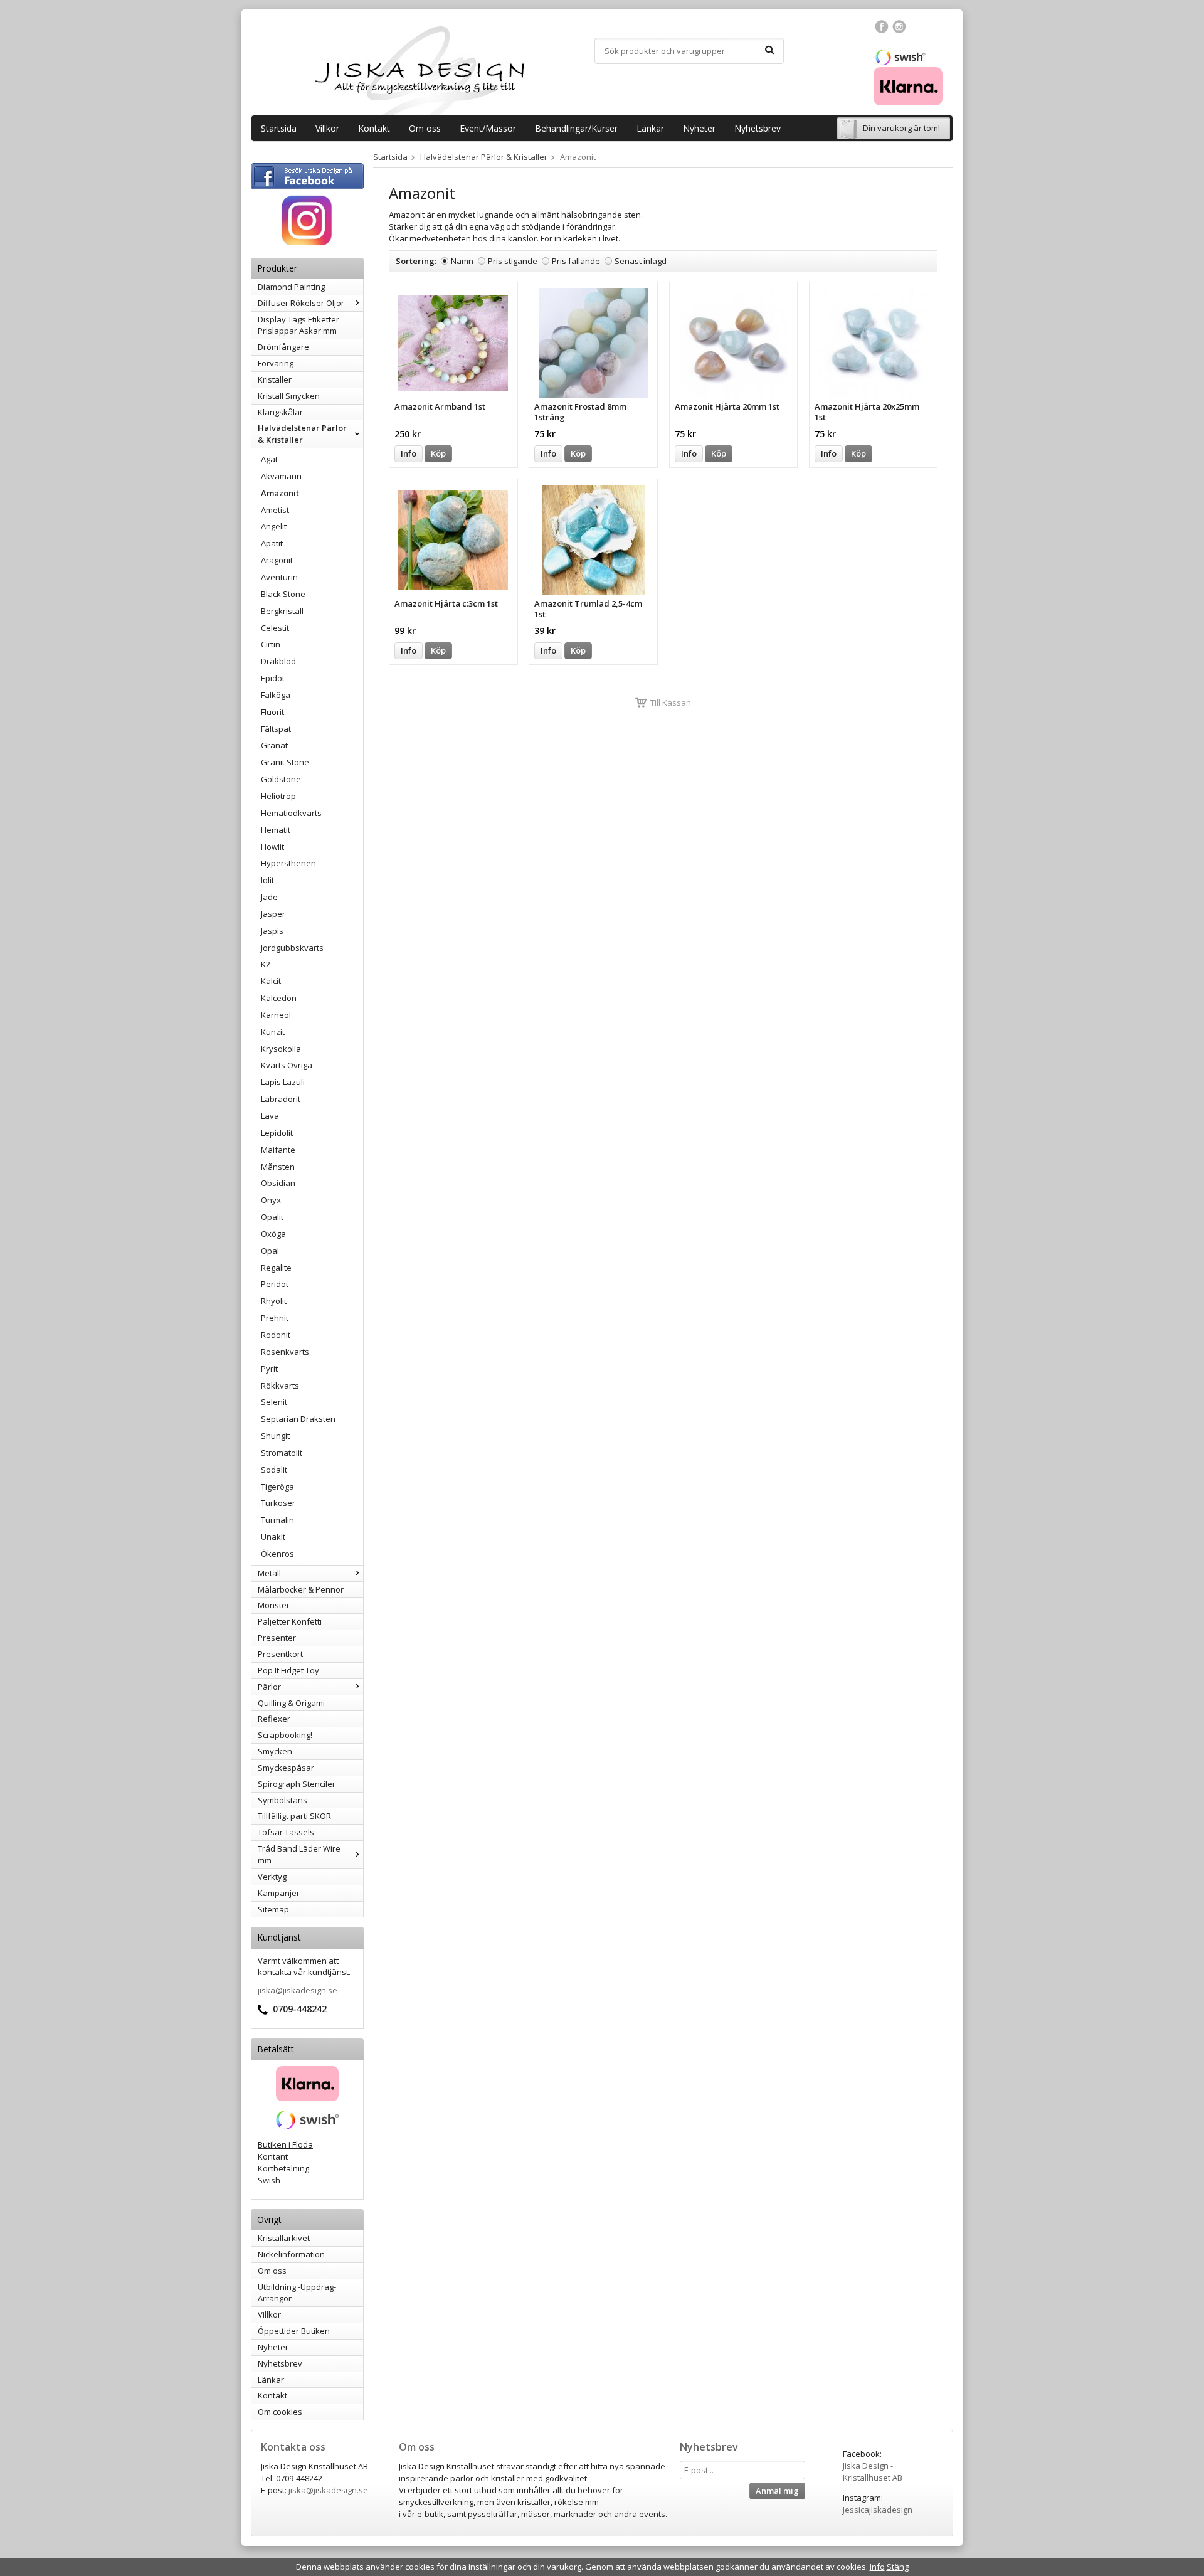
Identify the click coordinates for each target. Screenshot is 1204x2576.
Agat (269, 459)
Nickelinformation (291, 2254)
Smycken (275, 1751)
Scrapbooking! (285, 1735)
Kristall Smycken (289, 396)
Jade (269, 897)
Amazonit (280, 493)
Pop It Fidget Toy (288, 1670)
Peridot (275, 1284)
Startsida (279, 128)
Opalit (272, 1217)
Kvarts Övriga (287, 1065)
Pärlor (269, 1687)
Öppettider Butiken (294, 2331)
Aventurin (279, 577)
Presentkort (280, 1654)
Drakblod (278, 661)
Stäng (898, 2567)
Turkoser (278, 1503)
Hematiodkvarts (291, 813)
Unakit (273, 1537)
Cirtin (271, 644)
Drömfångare (283, 347)
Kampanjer (279, 1893)
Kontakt (374, 128)
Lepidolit (277, 1133)
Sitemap (273, 1909)
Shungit (275, 1436)
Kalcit (271, 981)
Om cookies (280, 2412)
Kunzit (273, 1032)
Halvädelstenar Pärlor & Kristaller (302, 434)
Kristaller (275, 379)
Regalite (276, 1268)
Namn (462, 261)
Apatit (272, 543)
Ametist (275, 510)
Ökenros (277, 1554)
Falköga (276, 695)
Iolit (267, 880)
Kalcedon (279, 998)
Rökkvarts (280, 1386)
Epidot (273, 678)
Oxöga (273, 1234)
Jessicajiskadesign (878, 2510)
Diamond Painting (291, 287)
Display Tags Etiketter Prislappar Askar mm (298, 325)
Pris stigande (513, 261)
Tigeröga (277, 1487)
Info (409, 453)
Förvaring (276, 363)
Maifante (278, 1150)
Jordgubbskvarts (292, 948)
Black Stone (283, 594)
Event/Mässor (488, 128)
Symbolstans (283, 1800)
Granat (274, 745)
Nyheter (699, 128)
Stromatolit (282, 1453)
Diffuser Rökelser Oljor (301, 303)
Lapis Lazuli (283, 1082)
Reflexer (274, 1719)
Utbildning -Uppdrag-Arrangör (297, 2293)
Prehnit (275, 1318)
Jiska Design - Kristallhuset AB (873, 2472)
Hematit (276, 830)
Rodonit (276, 1335)
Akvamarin (281, 476)
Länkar (650, 128)
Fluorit (272, 712)
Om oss (425, 128)
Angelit (274, 526)
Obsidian (278, 1183)
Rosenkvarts (285, 1352)
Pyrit (269, 1369)
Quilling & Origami (291, 1703)
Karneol (276, 1015)
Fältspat (276, 729)
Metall (269, 1573)
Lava (270, 1116)
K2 (266, 964)
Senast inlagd (641, 261)
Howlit (272, 847)
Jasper (273, 914)
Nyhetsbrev (758, 128)
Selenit (274, 1402)
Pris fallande (576, 261)
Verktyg (272, 1877)
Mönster (274, 1605)
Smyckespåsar (286, 1768)
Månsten (278, 1167)
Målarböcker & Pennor (301, 1589)
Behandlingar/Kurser (576, 128)
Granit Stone (285, 762)
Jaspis (272, 931)
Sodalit (274, 1470)
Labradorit (281, 1099)
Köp (438, 453)
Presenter (277, 1638)
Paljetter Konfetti (290, 1621)
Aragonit (277, 560)
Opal (270, 1251)
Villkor (327, 128)
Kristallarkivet (284, 2238)
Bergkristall (282, 611)
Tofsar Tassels (286, 1832)
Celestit (275, 628)
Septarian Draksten (298, 1419)
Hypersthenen (288, 863)
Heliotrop (278, 796)
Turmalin (277, 1520)
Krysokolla (281, 1049)
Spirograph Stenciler (297, 1784)
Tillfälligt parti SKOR (294, 1816)
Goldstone (281, 779)
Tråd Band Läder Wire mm (299, 1854)
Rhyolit (274, 1301)
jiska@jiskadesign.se (298, 1990)
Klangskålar (280, 412)
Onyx (271, 1200)
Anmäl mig (777, 2491)
